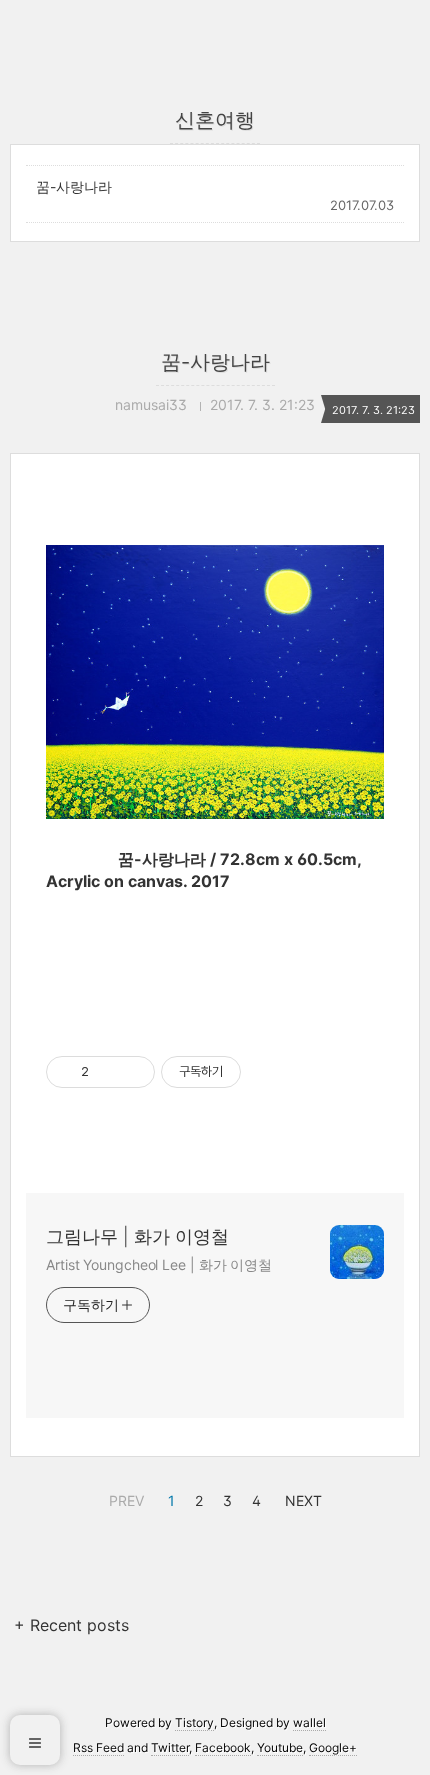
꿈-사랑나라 (74, 186)
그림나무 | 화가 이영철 (137, 1236)
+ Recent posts (71, 1625)
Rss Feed (98, 1747)
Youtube (280, 1747)
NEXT (301, 1498)
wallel (309, 1722)
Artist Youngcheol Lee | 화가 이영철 (159, 1264)
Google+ (333, 1747)
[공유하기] (107, 1072)
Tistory (194, 1722)
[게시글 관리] (132, 1072)
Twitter (170, 1747)
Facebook (223, 1747)
